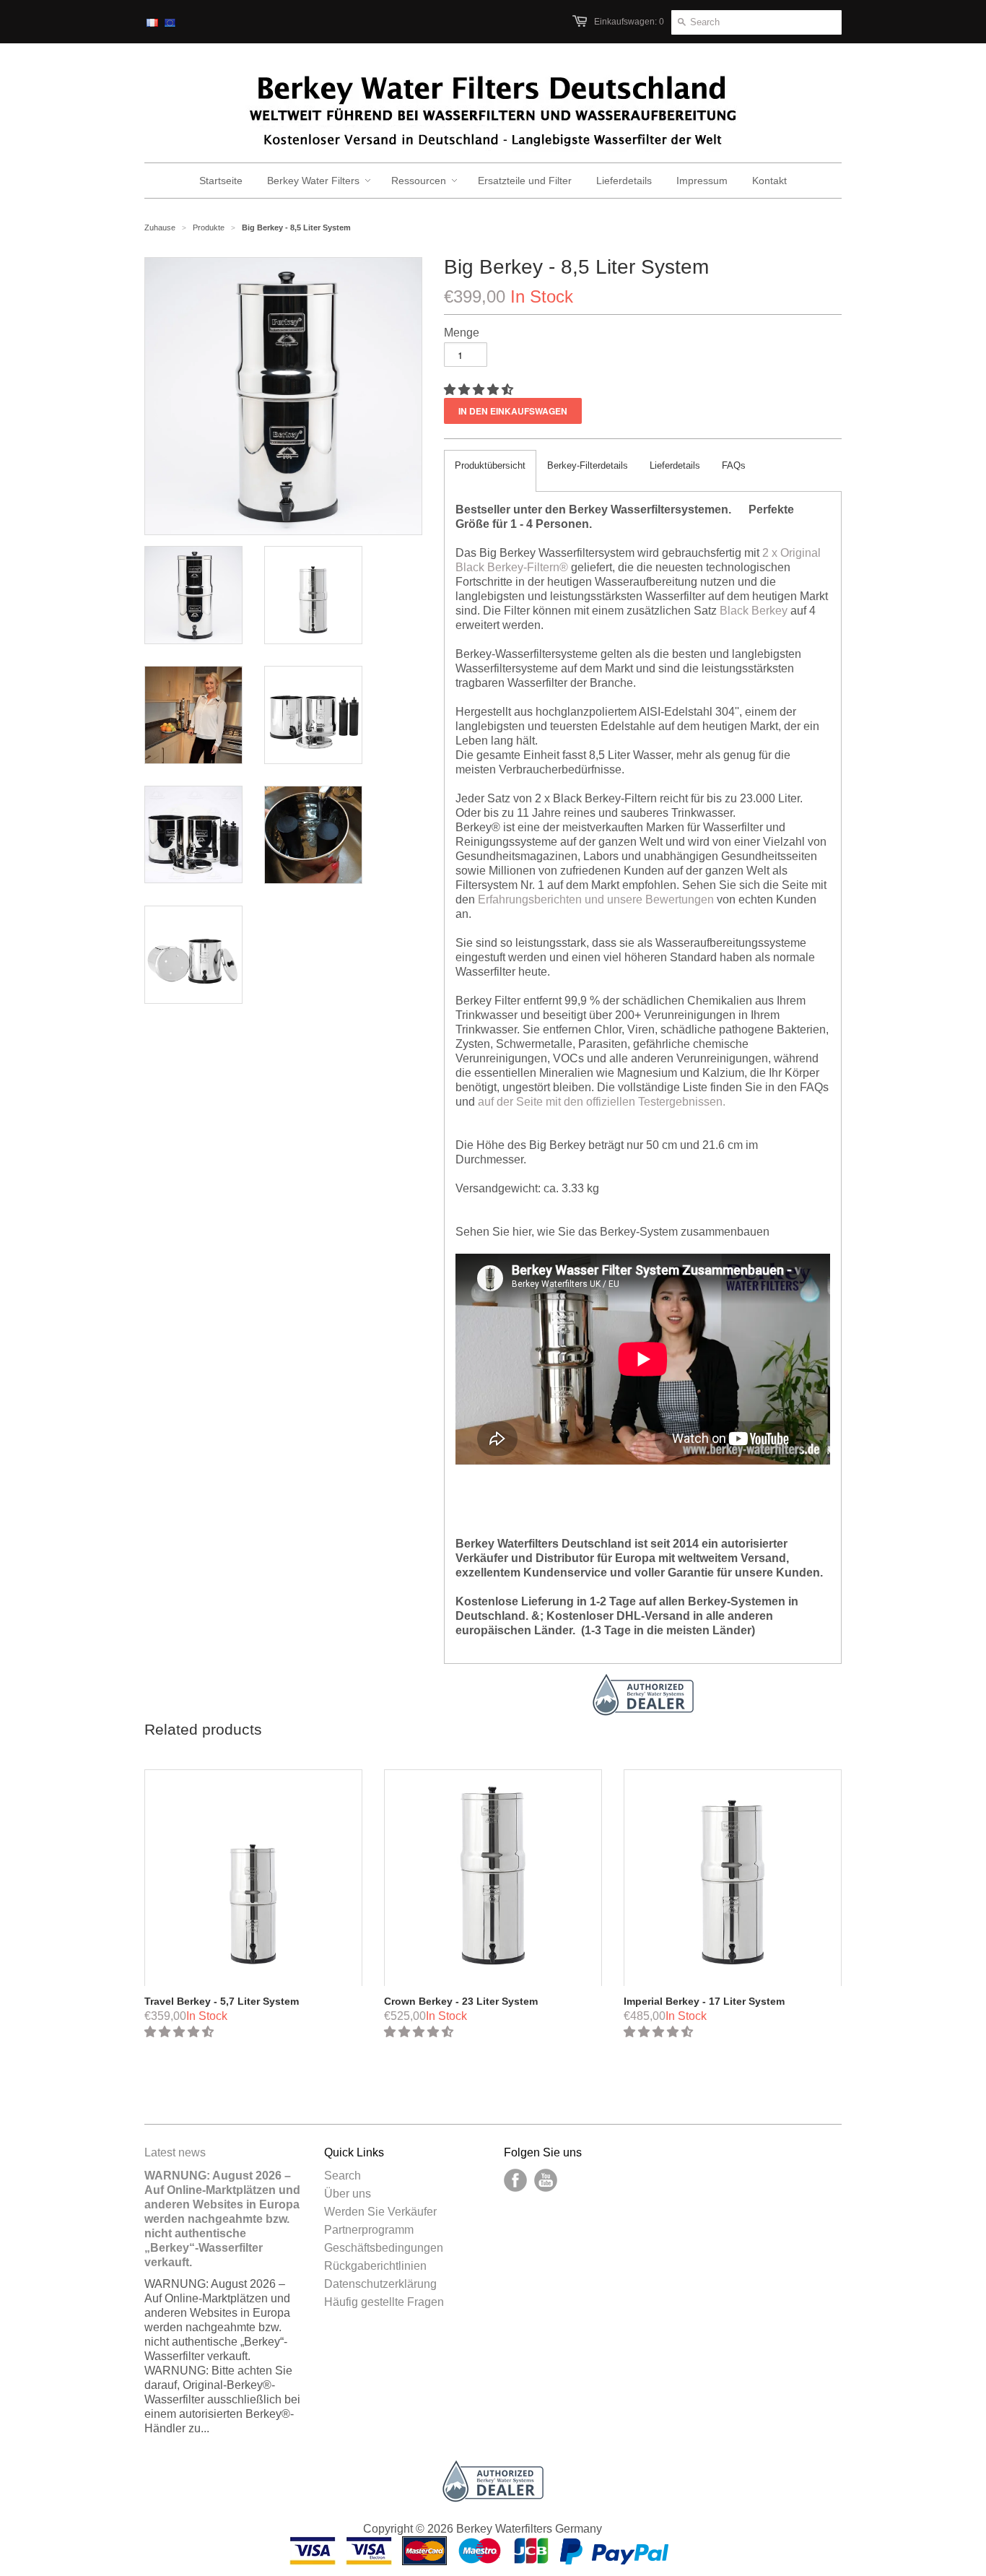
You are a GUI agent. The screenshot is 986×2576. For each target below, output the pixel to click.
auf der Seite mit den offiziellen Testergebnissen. (602, 1102)
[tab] (490, 471)
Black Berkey (754, 611)
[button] (480, 390)
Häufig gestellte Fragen (384, 2302)
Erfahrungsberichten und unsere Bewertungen (596, 899)
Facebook (515, 2180)
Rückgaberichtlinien (375, 2266)
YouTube (546, 2180)
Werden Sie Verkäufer (380, 2212)
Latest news (175, 2152)
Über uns (348, 2194)
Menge (462, 333)
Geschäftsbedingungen (384, 2248)
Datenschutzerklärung (380, 2284)
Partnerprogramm (369, 2230)
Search (343, 2176)
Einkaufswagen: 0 (629, 22)
